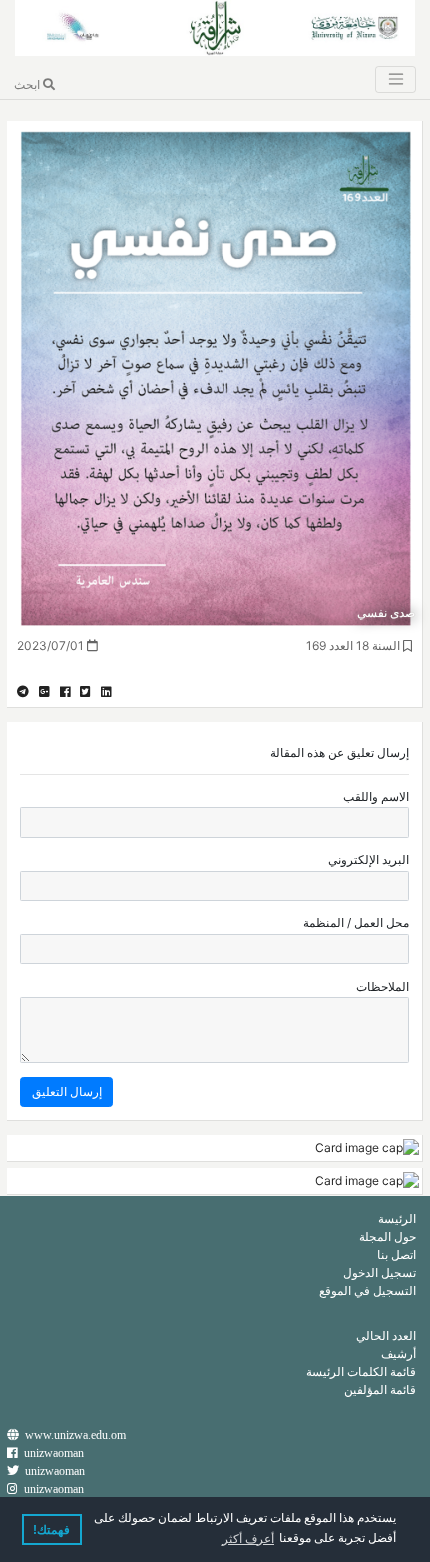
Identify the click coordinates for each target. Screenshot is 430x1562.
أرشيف (398, 1353)
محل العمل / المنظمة (356, 922)
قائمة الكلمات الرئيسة (361, 1371)
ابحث (28, 84)
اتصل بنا (396, 1254)
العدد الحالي (386, 1335)
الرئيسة (397, 1218)
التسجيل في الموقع (367, 1290)
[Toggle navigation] (395, 79)
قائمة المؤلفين (380, 1389)
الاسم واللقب (376, 796)
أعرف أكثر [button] (248, 1539)
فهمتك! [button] (51, 1530)
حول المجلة (387, 1236)
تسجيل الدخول (379, 1272)
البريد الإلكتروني (368, 859)
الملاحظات (382, 986)
